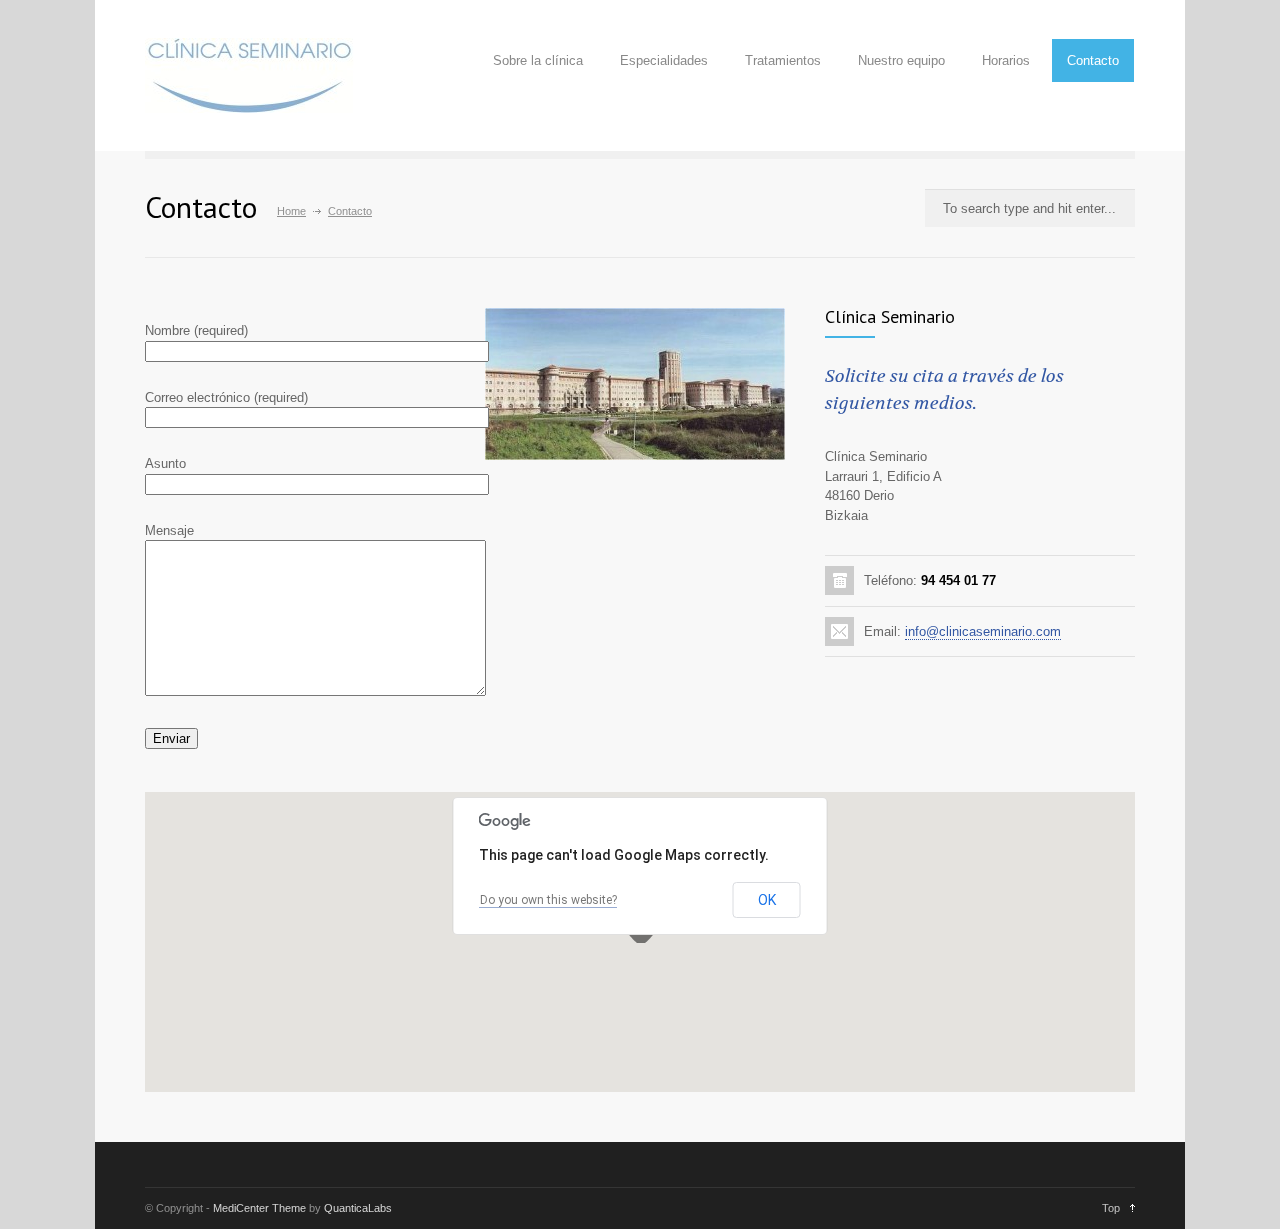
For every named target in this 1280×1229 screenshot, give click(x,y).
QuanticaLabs (358, 1208)
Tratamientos (783, 60)
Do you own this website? (548, 900)
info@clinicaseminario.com (983, 631)
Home (291, 211)
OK (767, 900)
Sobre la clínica (538, 60)
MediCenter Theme (259, 1208)
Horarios (1006, 60)
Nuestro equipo (901, 60)
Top (1111, 1208)
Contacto (1093, 60)
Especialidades (664, 60)
